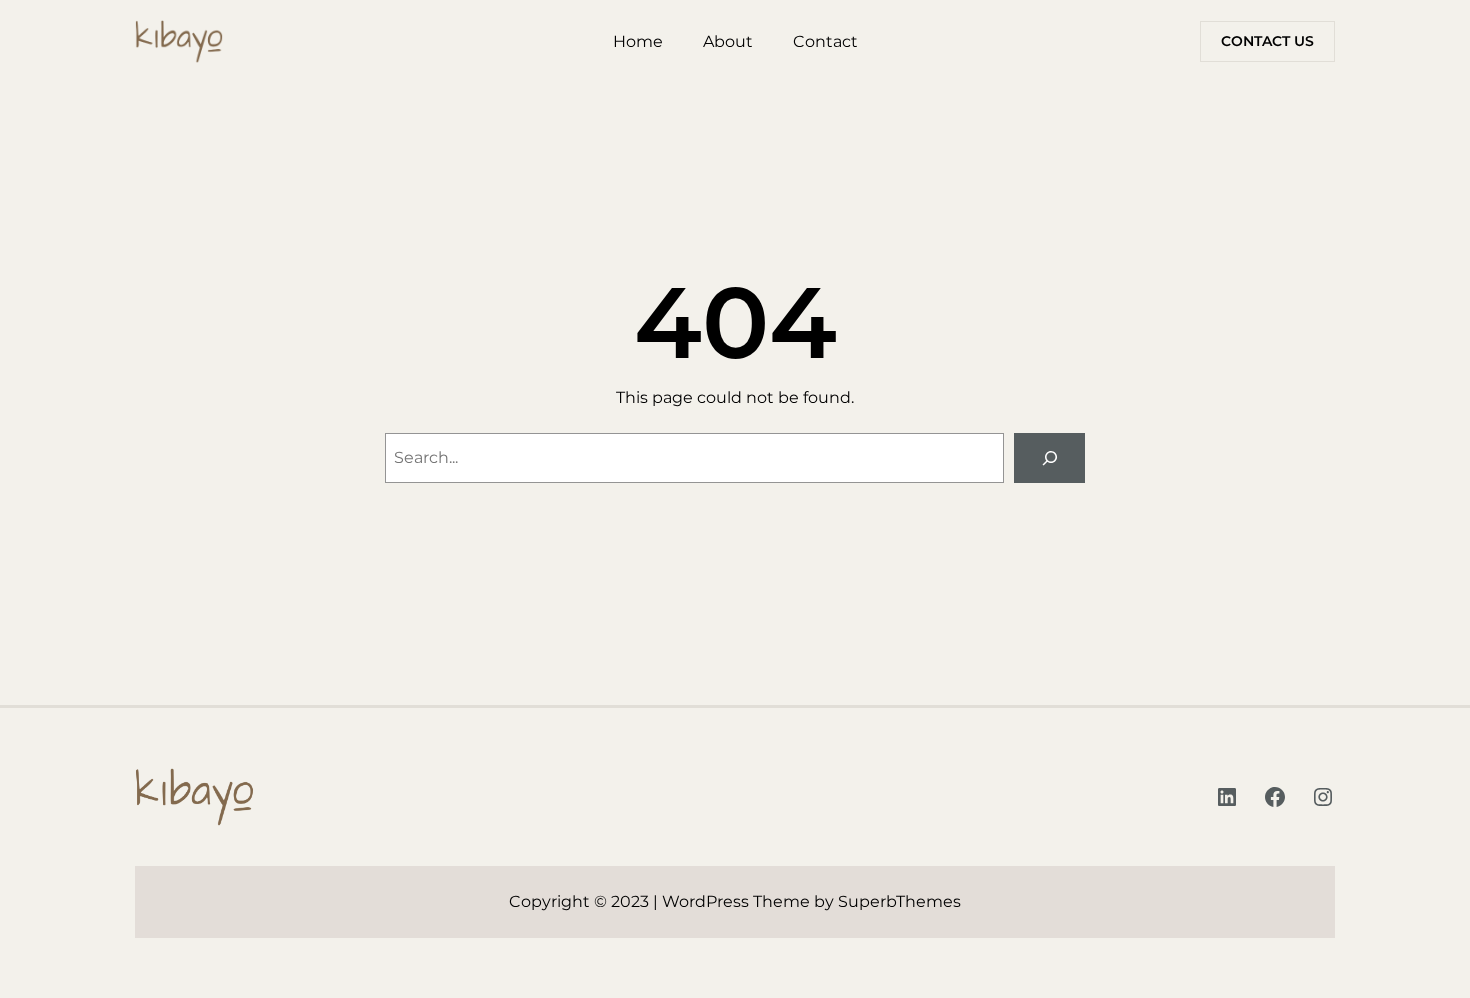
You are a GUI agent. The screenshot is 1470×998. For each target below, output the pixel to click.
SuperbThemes (899, 901)
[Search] (1049, 457)
